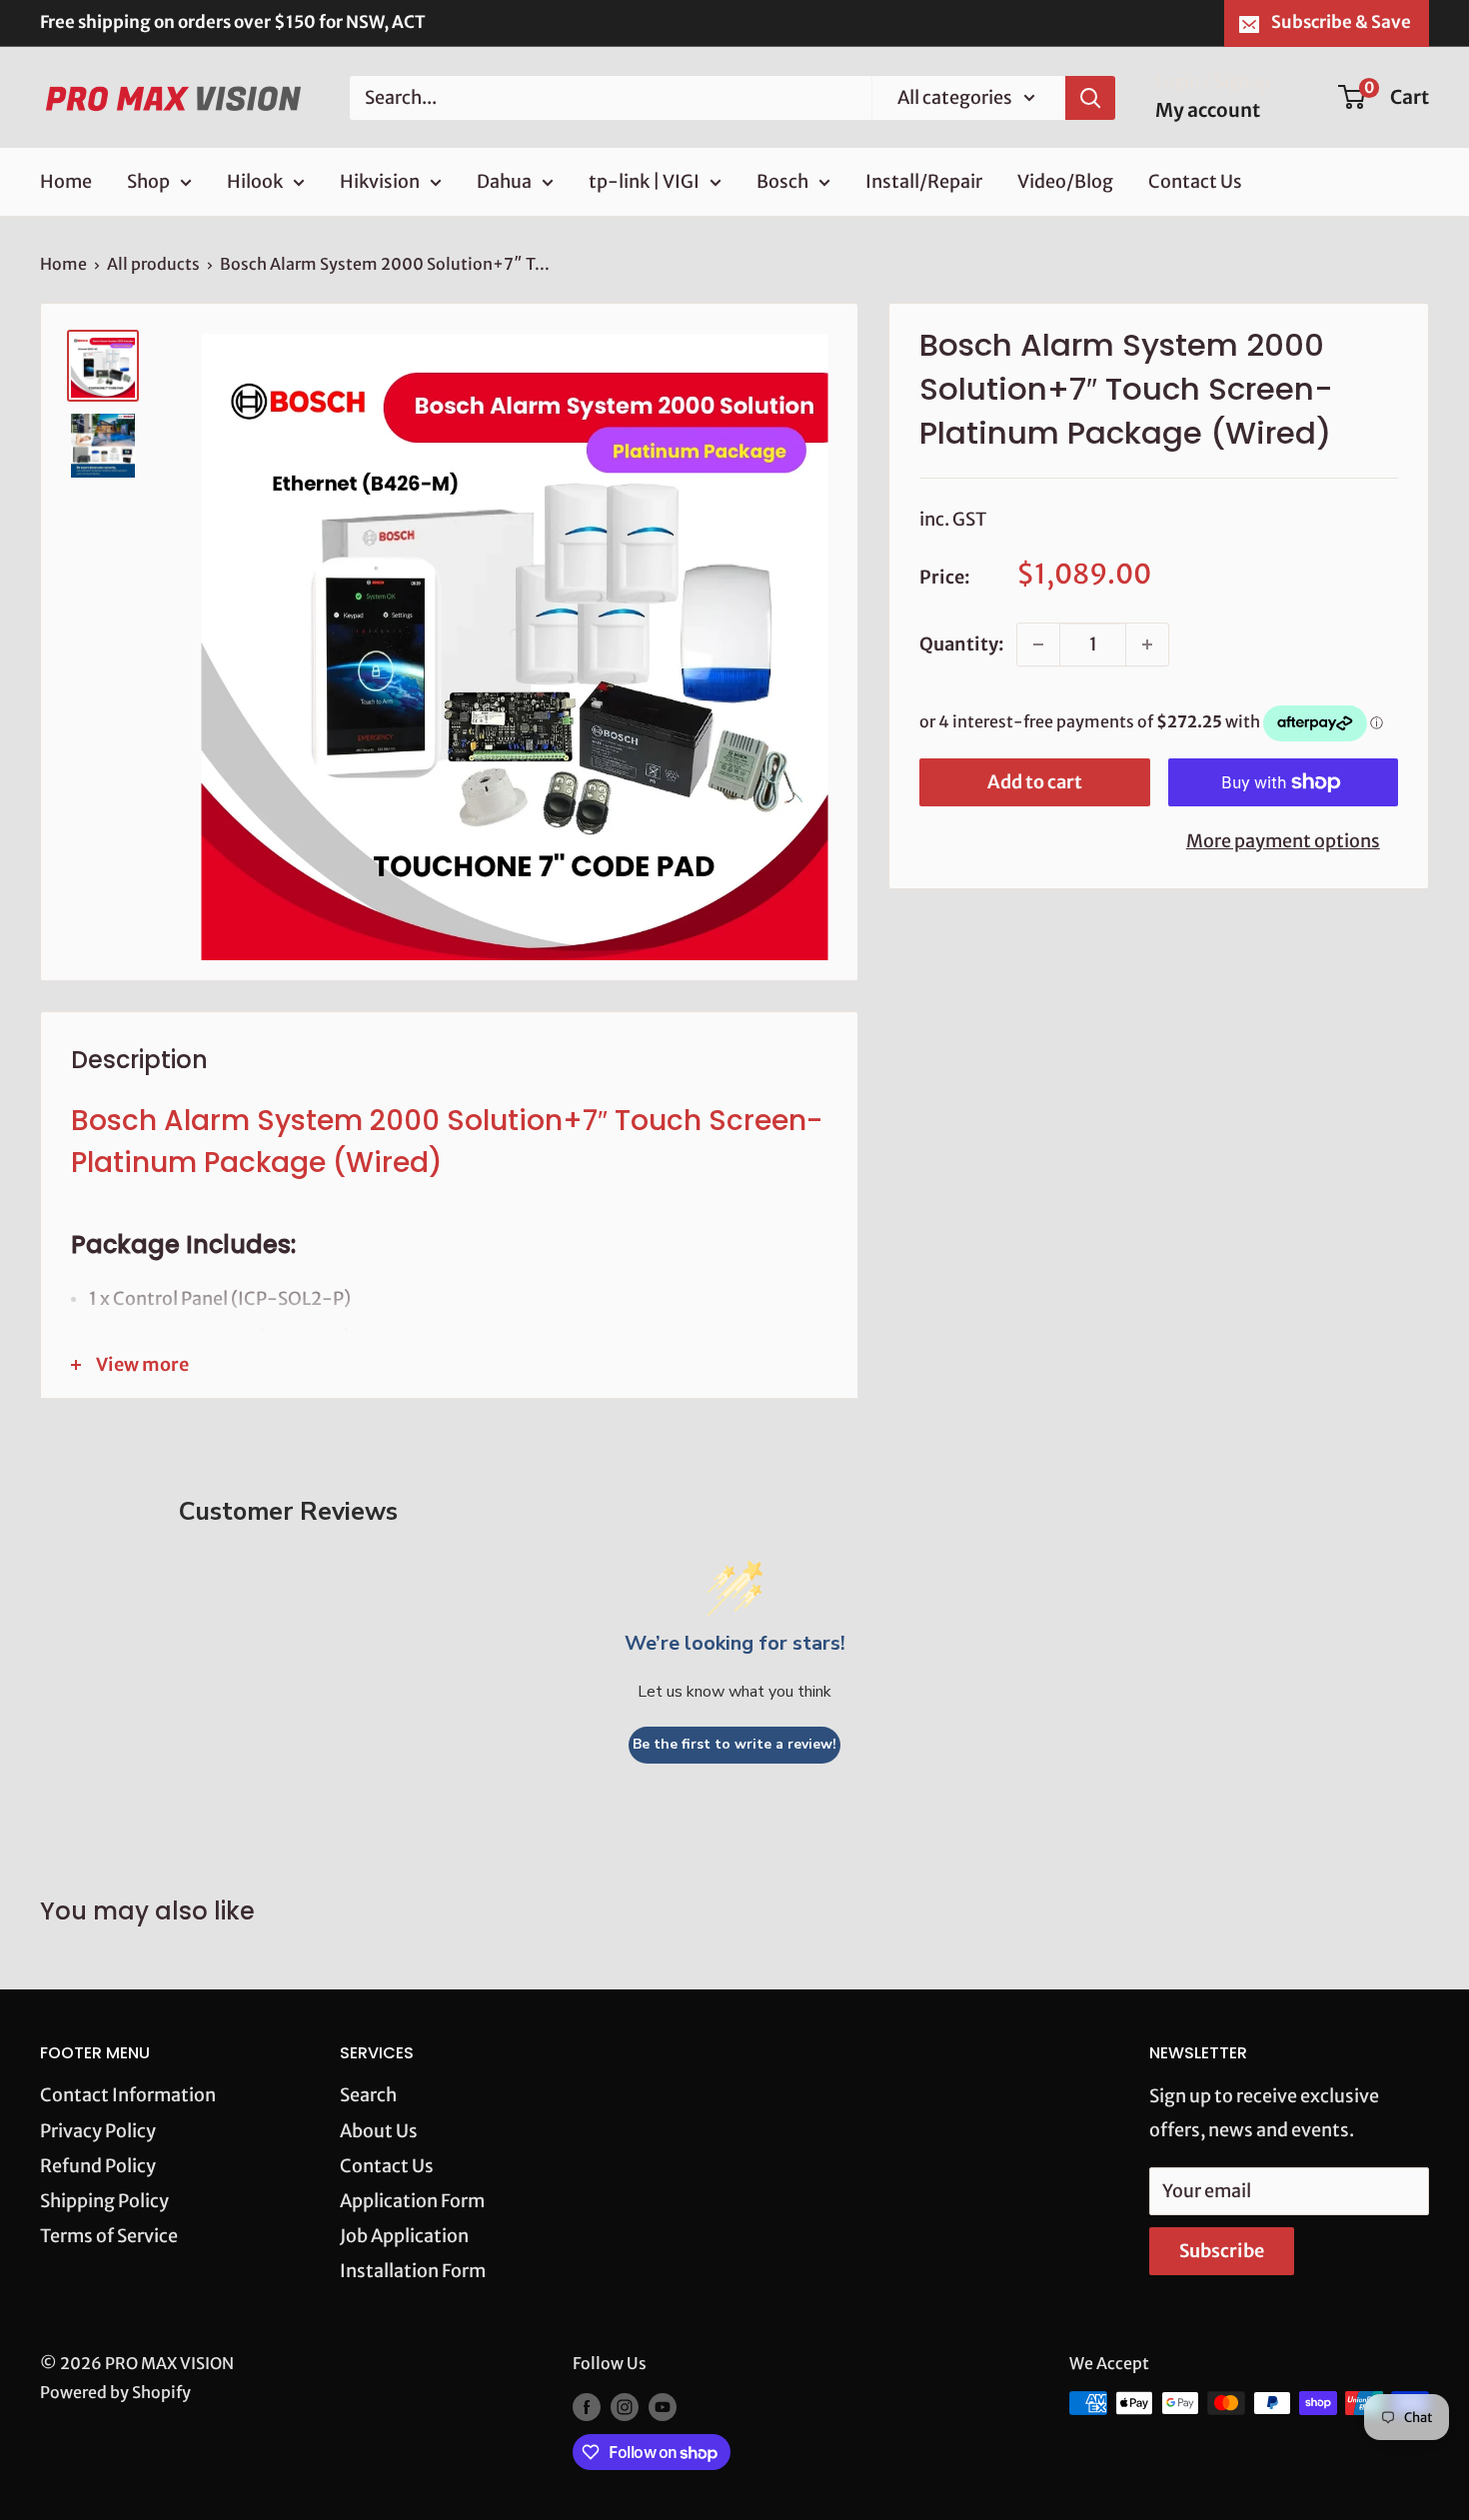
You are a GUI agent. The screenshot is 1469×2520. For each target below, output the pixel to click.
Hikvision (380, 181)
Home (66, 181)
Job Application (404, 2236)
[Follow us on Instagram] (625, 2406)
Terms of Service (109, 2236)
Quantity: (962, 644)
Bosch (782, 181)
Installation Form (413, 2271)
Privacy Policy (98, 2131)
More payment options (1283, 841)
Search (368, 2095)
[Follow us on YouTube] (663, 2406)
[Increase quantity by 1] (1147, 644)
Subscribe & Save (1341, 22)
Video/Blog (1065, 181)
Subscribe (1222, 2251)
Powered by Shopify (115, 2392)
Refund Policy (98, 2166)
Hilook (255, 181)
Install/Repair (924, 181)
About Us (379, 2131)
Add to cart (1035, 782)
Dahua (504, 181)
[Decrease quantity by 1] (1038, 644)
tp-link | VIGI (644, 181)
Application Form (412, 2201)
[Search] (1090, 97)
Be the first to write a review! (734, 1744)
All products (153, 264)
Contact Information (128, 2095)
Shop (148, 181)
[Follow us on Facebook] (587, 2406)
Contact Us (1195, 181)
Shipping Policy (104, 2201)
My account (1208, 110)
